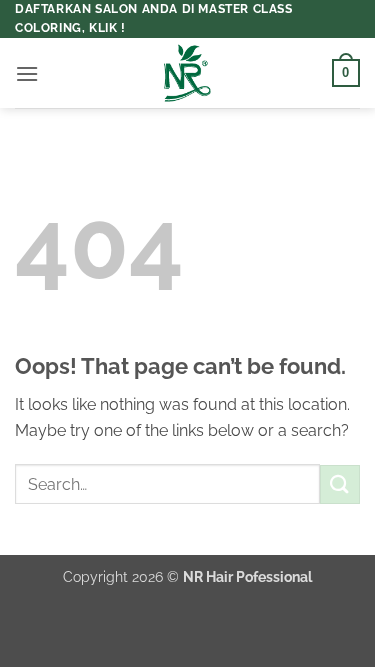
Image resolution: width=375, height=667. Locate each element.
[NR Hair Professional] (188, 73)
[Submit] (340, 484)
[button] (27, 73)
